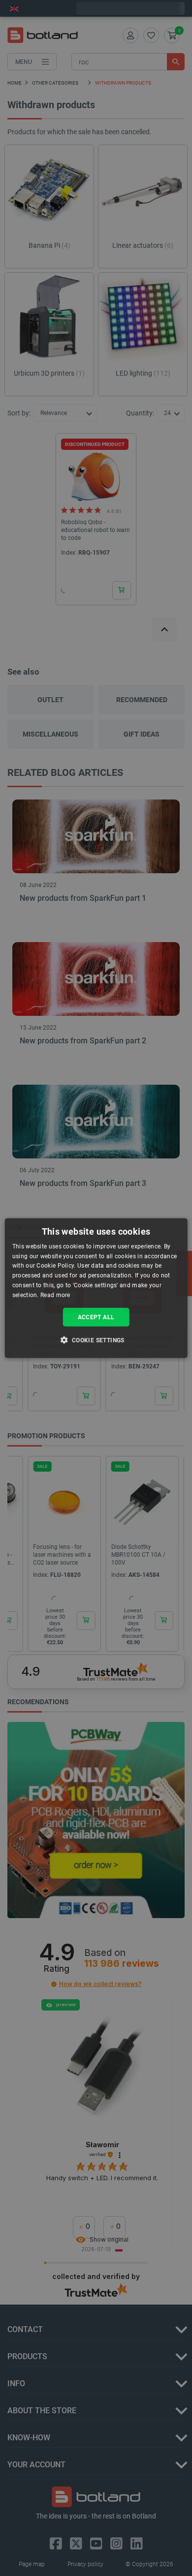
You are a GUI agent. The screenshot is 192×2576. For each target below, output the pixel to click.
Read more (55, 1295)
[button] (96, 1340)
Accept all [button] (96, 1317)
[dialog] (96, 1288)
